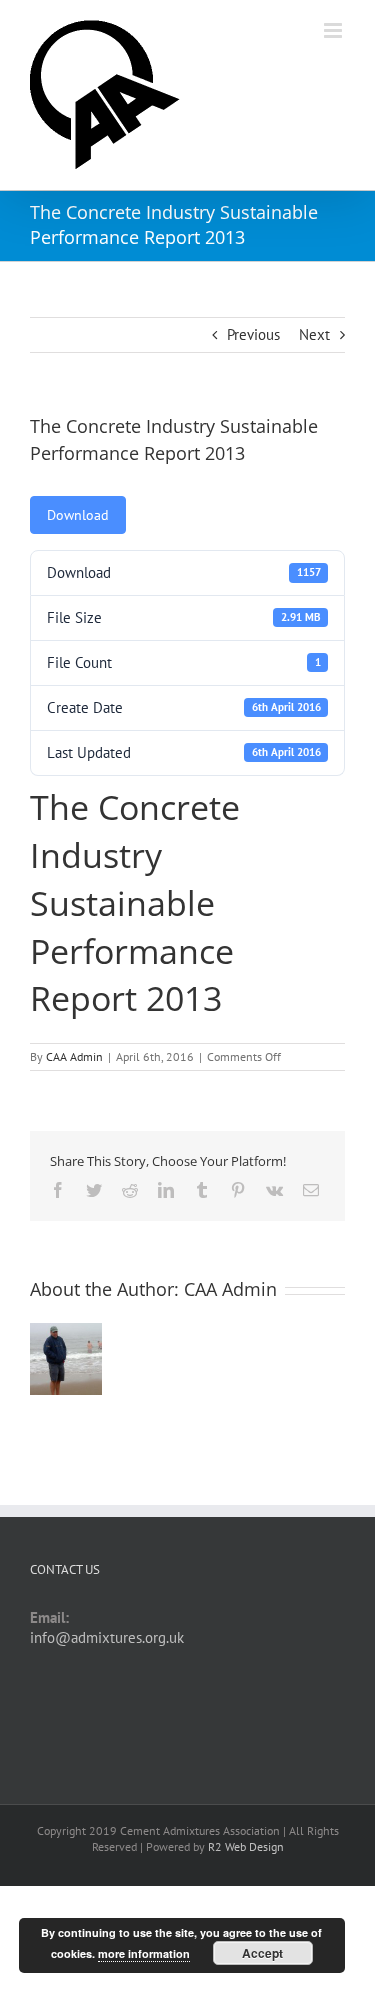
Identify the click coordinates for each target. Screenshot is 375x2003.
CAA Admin (74, 1056)
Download (78, 515)
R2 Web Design (246, 1846)
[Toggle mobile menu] (334, 30)
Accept (262, 1953)
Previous (253, 334)
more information (144, 1953)
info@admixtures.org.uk (107, 1637)
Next (314, 334)
